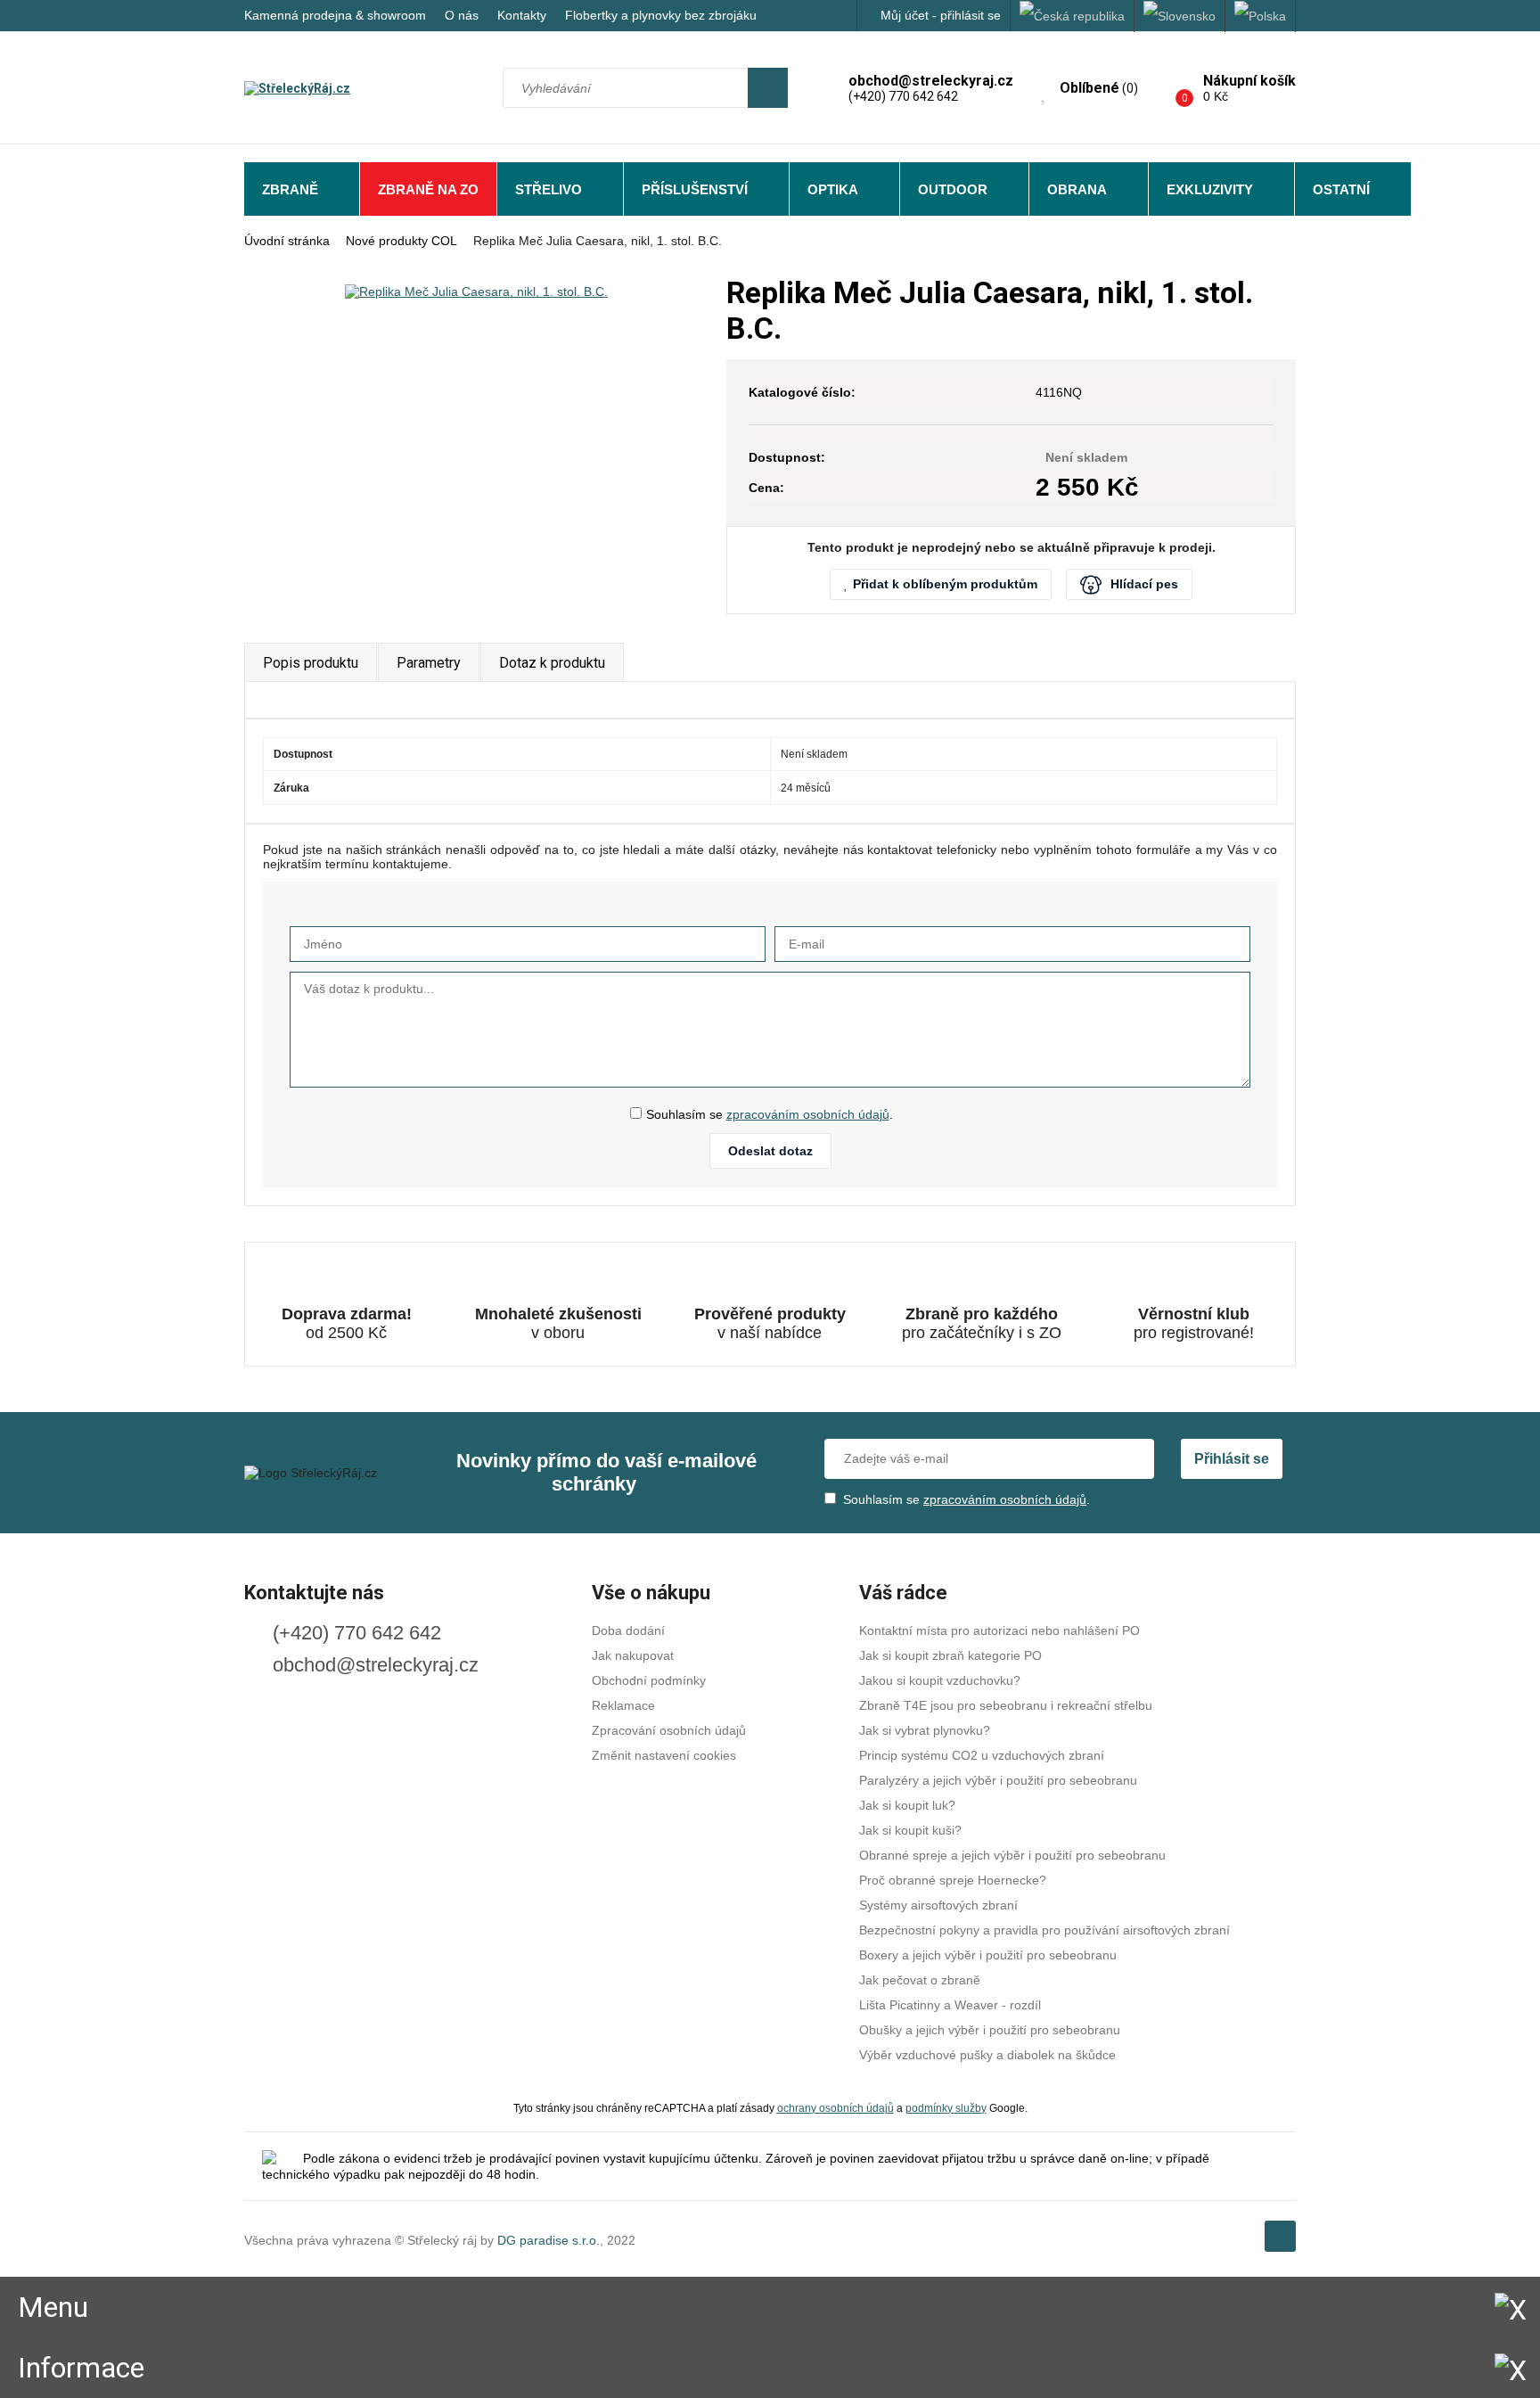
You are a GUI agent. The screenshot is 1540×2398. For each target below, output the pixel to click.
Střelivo (549, 189)
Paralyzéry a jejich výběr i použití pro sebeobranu (998, 1780)
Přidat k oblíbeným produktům (945, 584)
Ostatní (1341, 189)
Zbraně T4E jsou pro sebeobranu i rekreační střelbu (1006, 1705)
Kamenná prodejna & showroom (335, 15)
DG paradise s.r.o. (549, 2240)
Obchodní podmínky (649, 1680)
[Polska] (1261, 16)
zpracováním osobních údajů (808, 1114)
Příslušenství (695, 189)
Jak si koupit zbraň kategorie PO (950, 1655)
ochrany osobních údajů (836, 2108)
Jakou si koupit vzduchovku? (940, 1680)
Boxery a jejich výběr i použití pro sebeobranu (988, 1955)
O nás (462, 15)
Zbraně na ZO (428, 189)
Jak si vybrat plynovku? (925, 1730)
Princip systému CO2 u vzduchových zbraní (982, 1755)
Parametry (429, 663)
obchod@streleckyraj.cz (376, 1665)
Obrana (1077, 189)
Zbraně (290, 189)
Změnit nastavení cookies (664, 1755)
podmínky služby (946, 2108)
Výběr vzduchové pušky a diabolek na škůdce (987, 2055)
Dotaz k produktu (552, 663)
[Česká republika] (1073, 16)
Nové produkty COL (401, 241)
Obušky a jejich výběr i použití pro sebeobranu (990, 2030)
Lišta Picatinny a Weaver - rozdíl (950, 2005)
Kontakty (522, 15)
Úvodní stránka (287, 241)
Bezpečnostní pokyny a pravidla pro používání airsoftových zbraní (1044, 1930)
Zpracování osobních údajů (669, 1730)
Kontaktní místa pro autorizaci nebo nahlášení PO (999, 1630)
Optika (833, 189)
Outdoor (953, 189)
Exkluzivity (1210, 189)
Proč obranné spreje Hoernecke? (953, 1880)
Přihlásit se (1232, 1459)
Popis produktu (311, 663)
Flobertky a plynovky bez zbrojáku (661, 15)
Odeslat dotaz (770, 1151)
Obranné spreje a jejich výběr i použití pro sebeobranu (1012, 1855)
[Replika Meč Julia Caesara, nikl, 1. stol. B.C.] (476, 291)
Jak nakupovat (633, 1655)
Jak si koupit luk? (907, 1805)
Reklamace (623, 1705)
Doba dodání (628, 1630)
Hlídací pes (1144, 584)
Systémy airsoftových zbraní (938, 1905)
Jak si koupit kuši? (910, 1830)
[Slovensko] (1180, 16)
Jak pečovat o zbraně (920, 1980)
